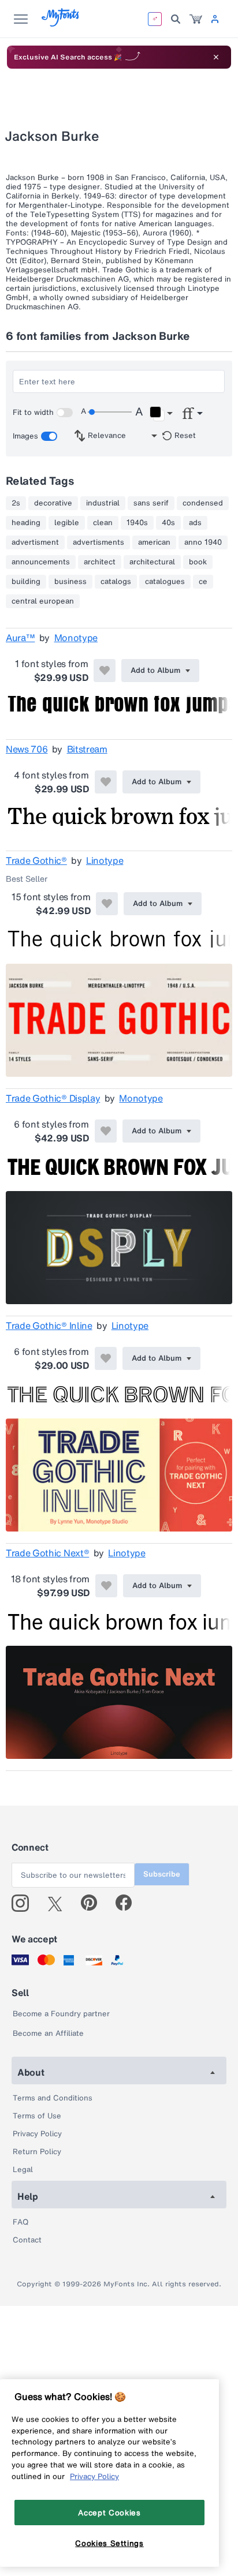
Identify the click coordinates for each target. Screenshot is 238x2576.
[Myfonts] (61, 23)
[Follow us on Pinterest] (94, 1903)
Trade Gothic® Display (53, 1098)
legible (67, 523)
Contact (27, 2240)
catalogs (116, 582)
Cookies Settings (109, 2543)
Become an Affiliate (48, 2033)
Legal (23, 2169)
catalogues (165, 582)
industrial (103, 503)
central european (43, 601)
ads (195, 523)
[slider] (110, 412)
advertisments (98, 542)
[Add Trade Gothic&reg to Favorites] (107, 904)
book (198, 562)
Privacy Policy (37, 2134)
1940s (137, 523)
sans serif (151, 503)
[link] (196, 19)
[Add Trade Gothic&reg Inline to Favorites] (106, 1358)
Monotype (76, 638)
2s (16, 503)
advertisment (35, 542)
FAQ (21, 2222)
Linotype (105, 860)
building (26, 582)
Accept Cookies (109, 2513)
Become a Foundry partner (61, 2014)
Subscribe (162, 1874)
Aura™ (20, 638)
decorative (53, 503)
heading (26, 523)
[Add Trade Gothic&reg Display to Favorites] (106, 1131)
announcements (41, 562)
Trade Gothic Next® (47, 1553)
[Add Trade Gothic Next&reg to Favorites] (106, 1586)
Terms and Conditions (53, 2098)
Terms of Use (37, 2116)
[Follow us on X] (59, 1903)
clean (103, 523)
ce (203, 582)
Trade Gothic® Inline (49, 1326)
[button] (161, 414)
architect (100, 562)
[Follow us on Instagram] (25, 1903)
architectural (152, 562)
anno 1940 (203, 542)
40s (168, 523)
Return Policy (37, 2152)
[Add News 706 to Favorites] (106, 782)
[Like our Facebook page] (129, 1903)
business (70, 582)
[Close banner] (216, 57)
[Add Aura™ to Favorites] (105, 671)
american (154, 542)
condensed (203, 503)
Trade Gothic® (36, 860)
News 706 (27, 749)
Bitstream (87, 749)
